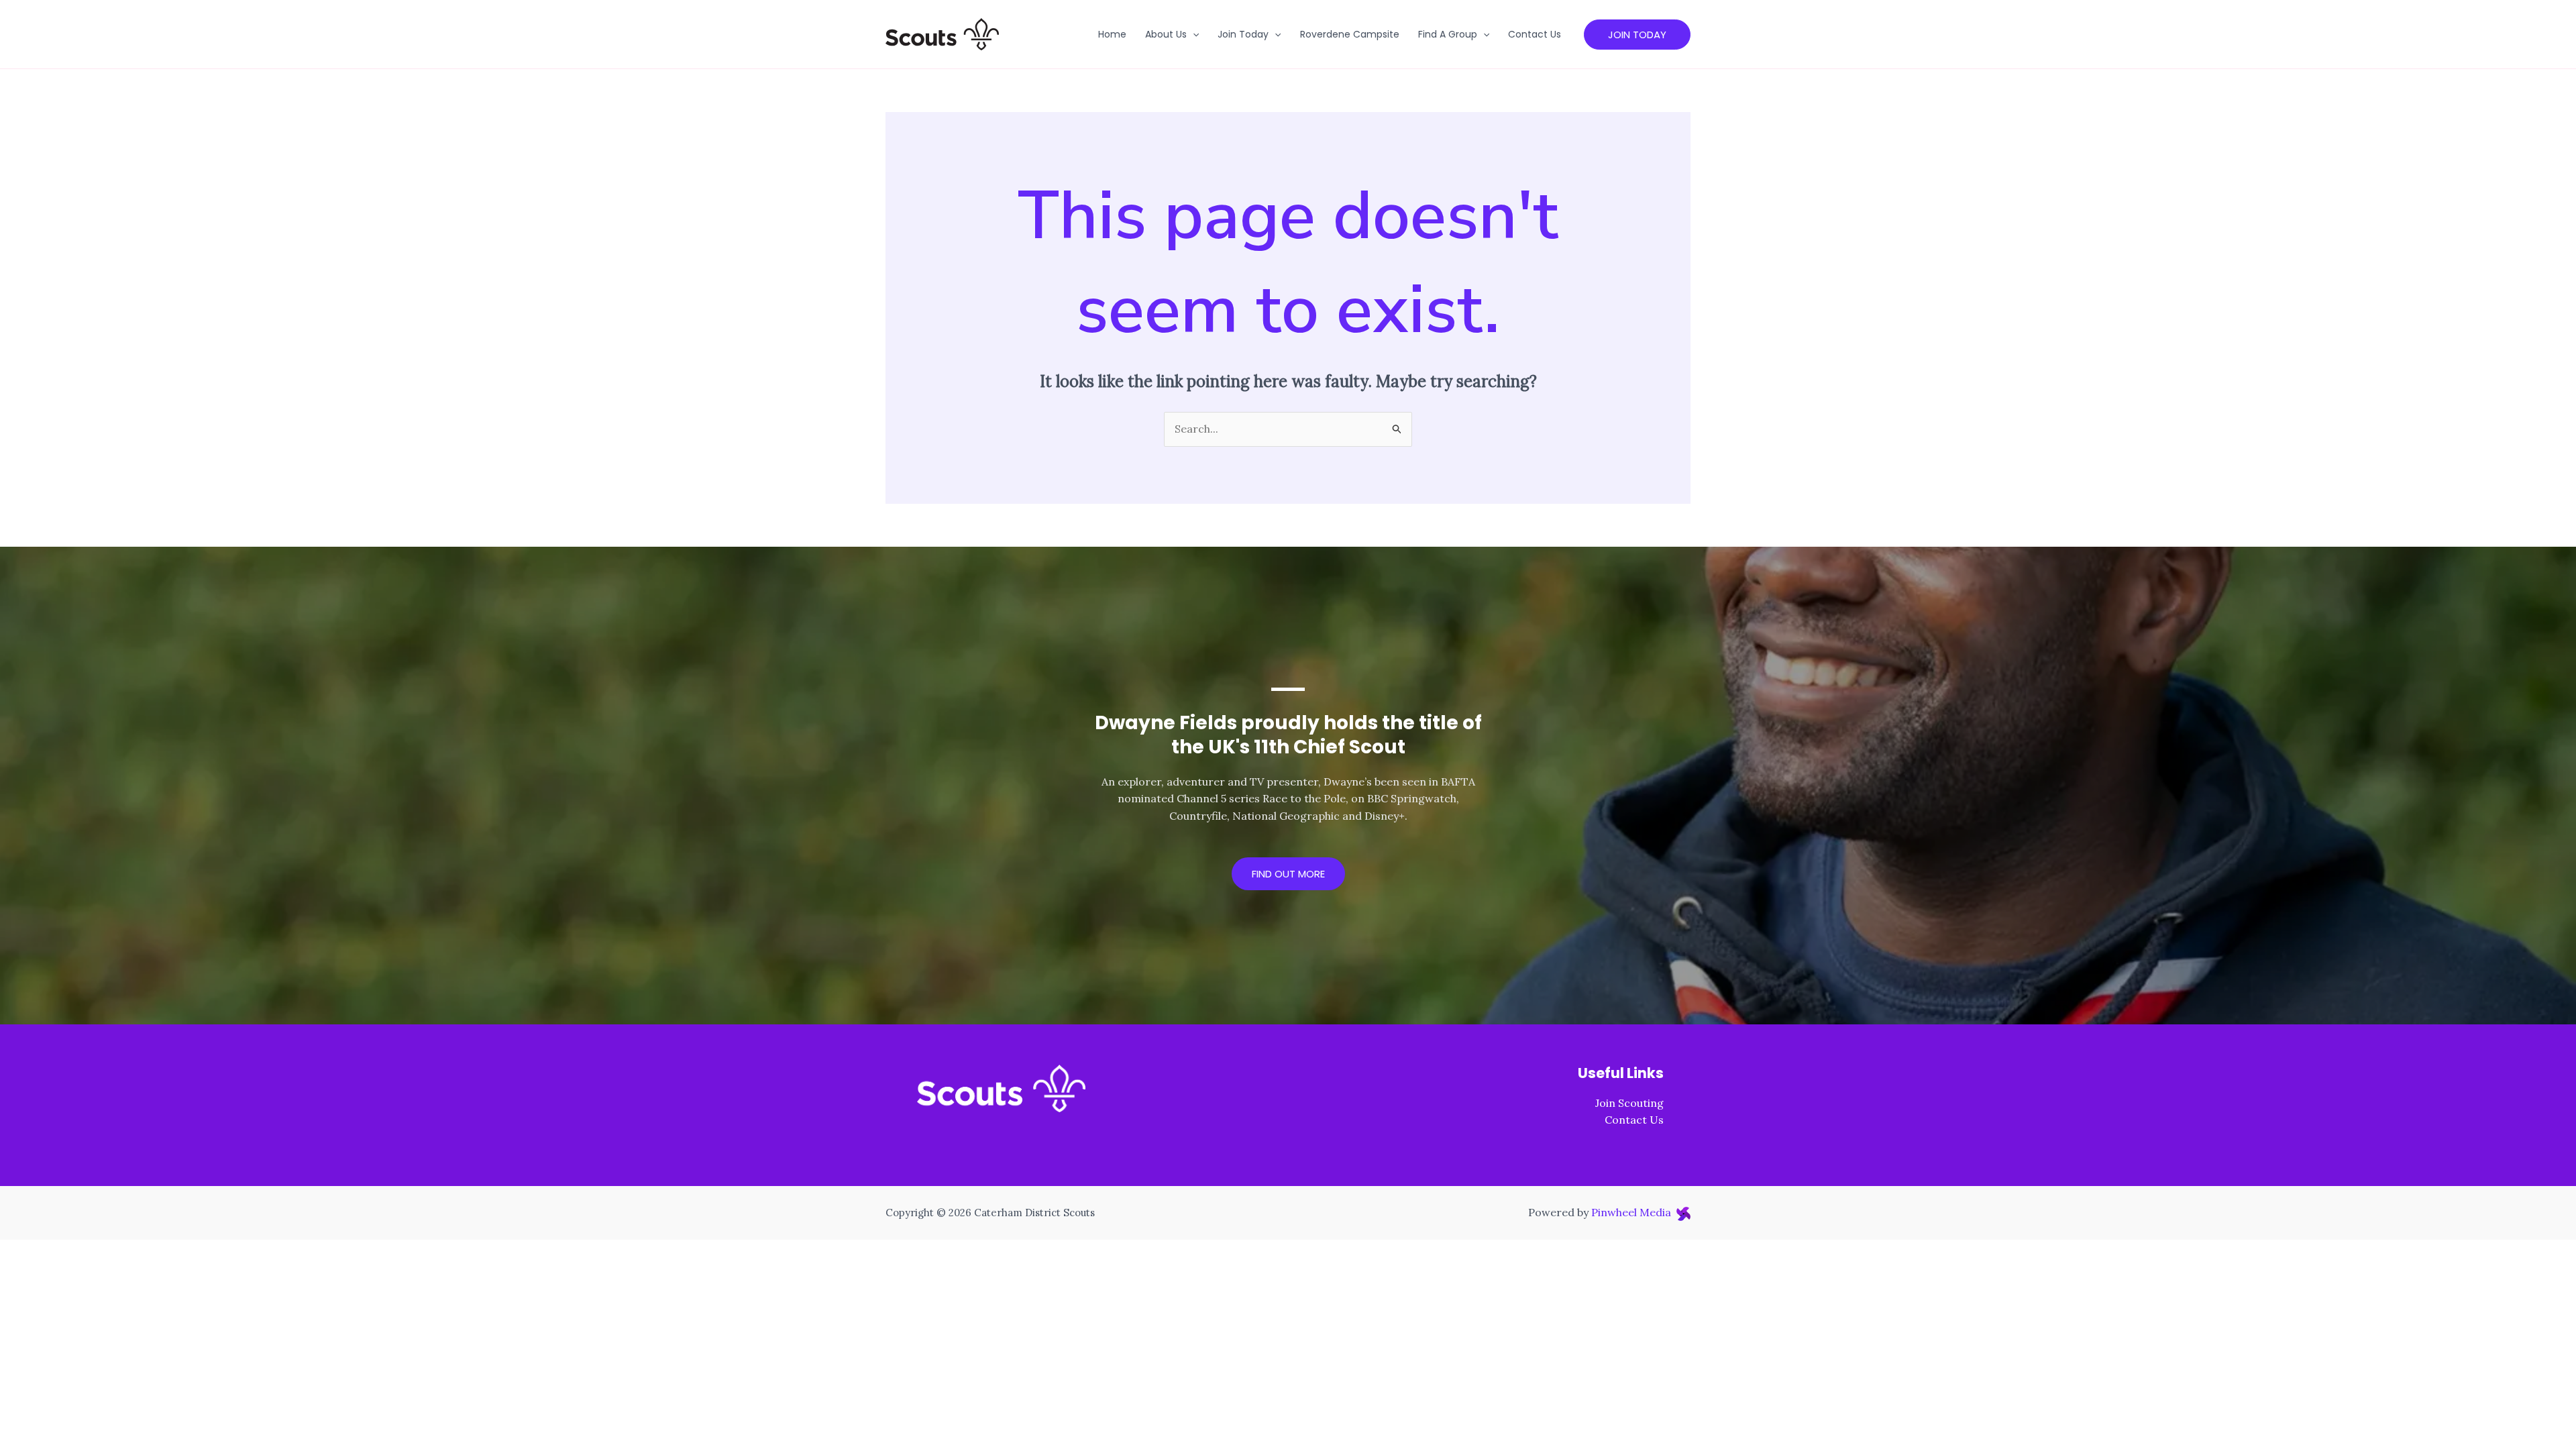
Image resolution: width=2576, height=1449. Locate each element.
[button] (1637, 35)
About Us (1166, 34)
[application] (1193, 34)
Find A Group (1448, 34)
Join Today (1243, 34)
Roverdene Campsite (1350, 34)
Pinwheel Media (1634, 1212)
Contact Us (1535, 34)
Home (1112, 34)
